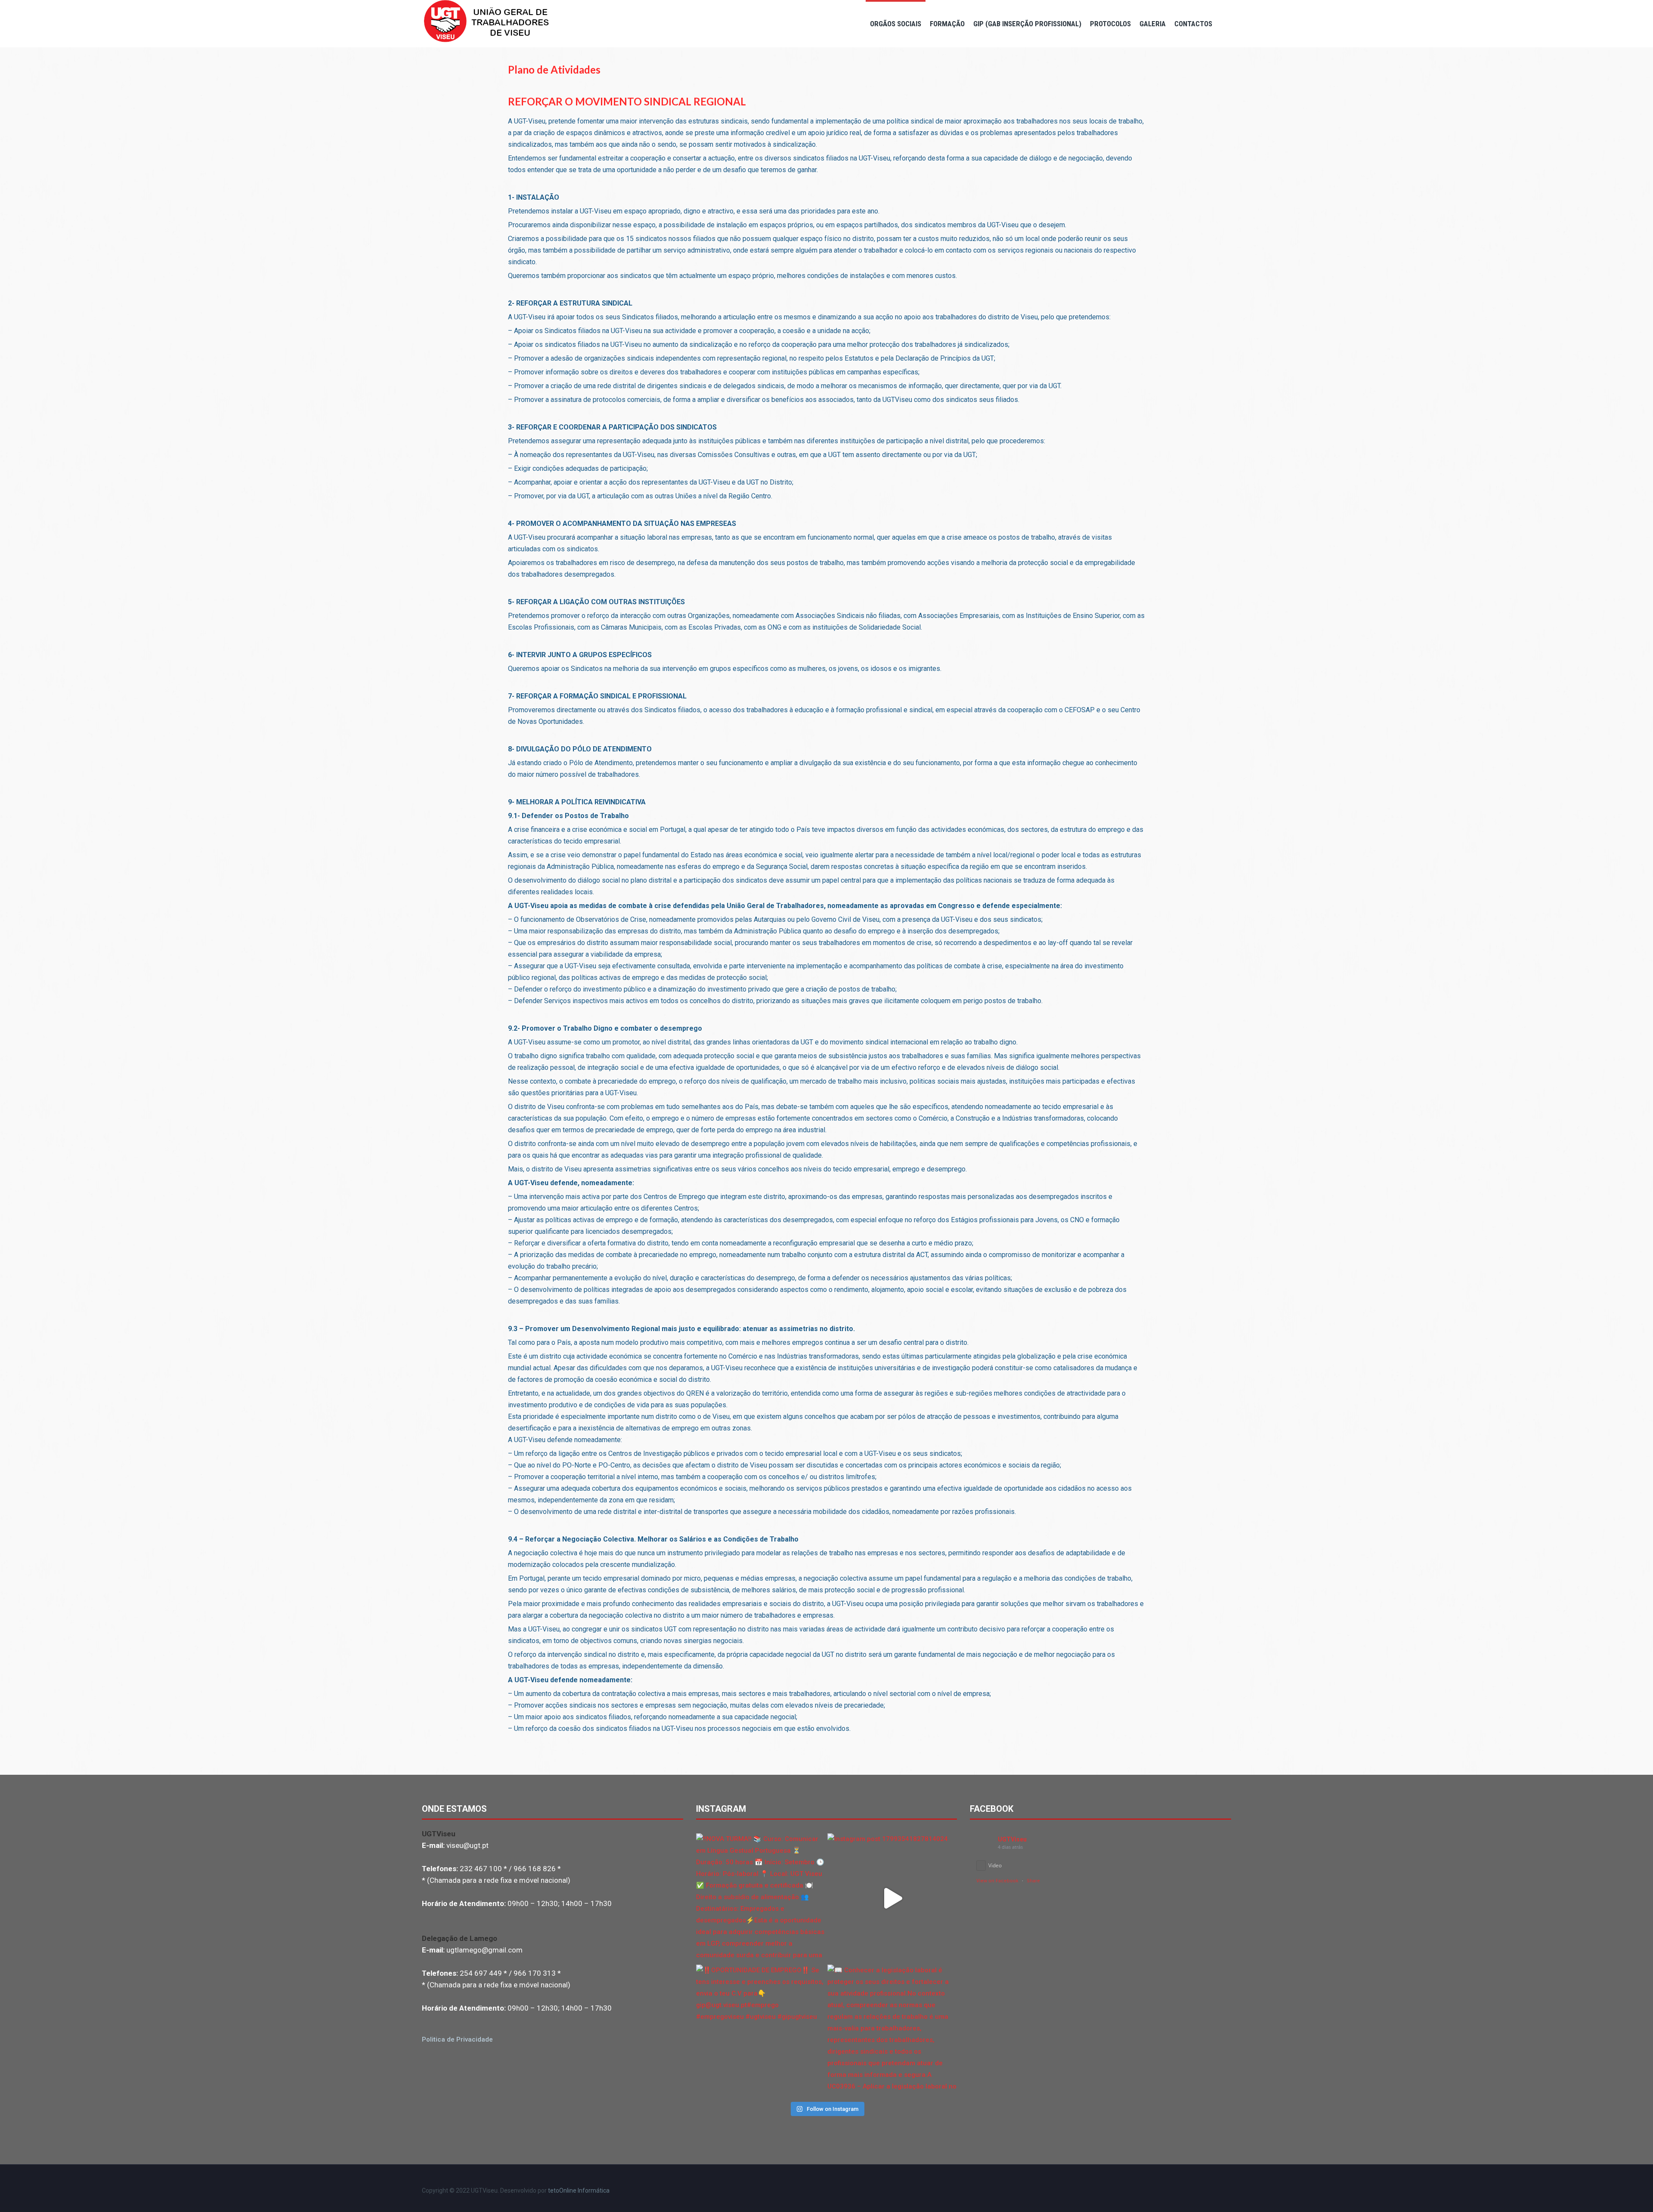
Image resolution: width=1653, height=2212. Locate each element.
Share (1033, 1881)
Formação (947, 24)
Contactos (1193, 24)
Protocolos (1110, 24)
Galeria (1153, 24)
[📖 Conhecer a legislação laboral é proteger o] (892, 2029)
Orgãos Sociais (896, 24)
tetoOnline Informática (579, 2190)
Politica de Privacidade (457, 2039)
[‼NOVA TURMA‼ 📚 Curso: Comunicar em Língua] (761, 1898)
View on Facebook (997, 1881)
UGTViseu (1012, 1839)
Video (995, 1865)
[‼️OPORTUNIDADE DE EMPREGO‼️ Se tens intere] (761, 2029)
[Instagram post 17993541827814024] (892, 1898)
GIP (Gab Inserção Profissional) (1027, 24)
